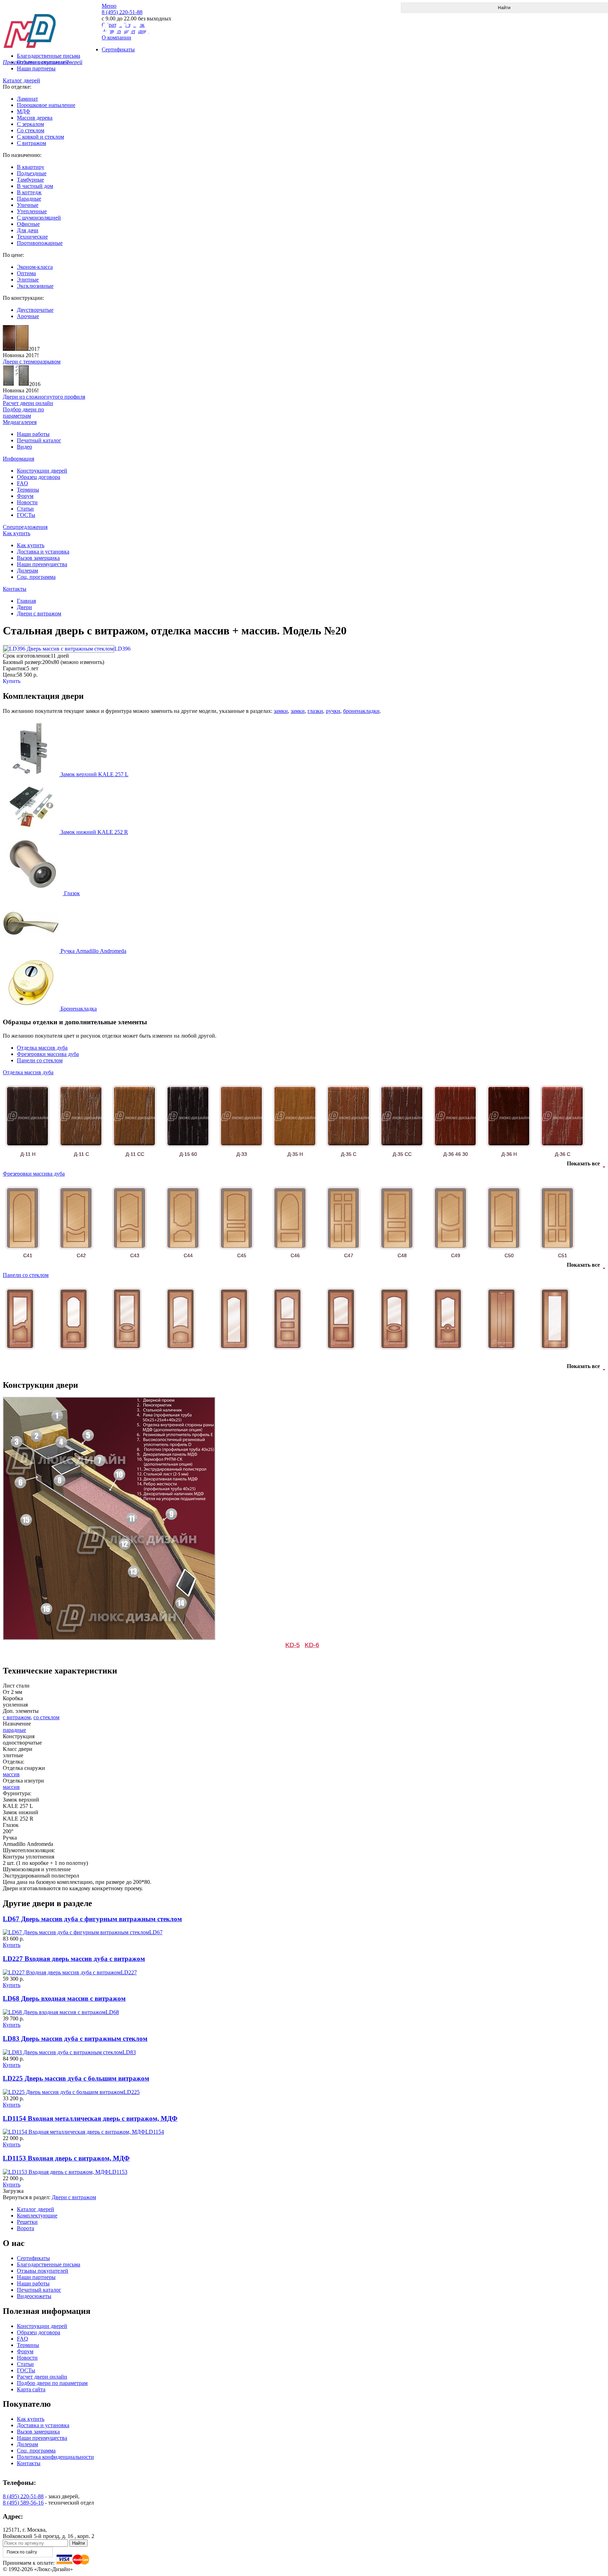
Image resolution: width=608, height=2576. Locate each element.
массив (11, 1774)
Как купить (17, 533)
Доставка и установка (43, 552)
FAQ (23, 483)
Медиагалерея (20, 422)
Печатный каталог (39, 440)
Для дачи (28, 230)
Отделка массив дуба (42, 1048)
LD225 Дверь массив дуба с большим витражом (76, 2078)
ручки (333, 711)
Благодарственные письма (49, 2264)
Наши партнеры (36, 68)
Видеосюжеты (34, 2296)
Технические (32, 237)
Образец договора (39, 477)
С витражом (31, 143)
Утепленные (32, 211)
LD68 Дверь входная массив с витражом (64, 1998)
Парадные (29, 199)
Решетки (27, 2222)
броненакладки (361, 711)
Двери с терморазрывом (32, 362)
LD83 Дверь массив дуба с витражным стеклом (75, 2039)
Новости (27, 502)
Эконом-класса (35, 267)
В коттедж (29, 192)
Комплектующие (37, 2216)
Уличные (28, 205)
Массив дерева (35, 118)
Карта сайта (31, 2389)
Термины (28, 490)
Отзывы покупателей (43, 2271)
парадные (14, 1730)
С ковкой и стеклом (40, 137)
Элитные (28, 280)
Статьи (25, 509)
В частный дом (35, 186)
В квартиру (31, 167)
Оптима (26, 273)
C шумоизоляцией (39, 218)
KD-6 (312, 1645)
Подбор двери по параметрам (52, 2383)
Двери (24, 607)
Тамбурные (30, 180)
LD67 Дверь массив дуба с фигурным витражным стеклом (92, 1919)
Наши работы (33, 434)
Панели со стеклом (40, 1060)
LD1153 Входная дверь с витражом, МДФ (66, 2158)
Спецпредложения (25, 527)
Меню (109, 6)
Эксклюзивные (35, 286)
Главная (26, 601)
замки (281, 711)
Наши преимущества (42, 564)
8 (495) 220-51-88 (23, 2496)
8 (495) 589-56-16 (23, 2503)
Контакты (15, 589)
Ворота (26, 2228)
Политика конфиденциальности (55, 2457)
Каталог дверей (21, 80)
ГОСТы (26, 515)
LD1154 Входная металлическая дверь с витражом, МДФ (90, 2118)
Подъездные (32, 173)
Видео (24, 447)
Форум (25, 496)
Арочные (28, 316)
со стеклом (46, 1717)
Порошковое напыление (46, 105)
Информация (18, 459)
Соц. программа (36, 577)
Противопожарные (40, 243)
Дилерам (27, 571)
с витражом (17, 1717)
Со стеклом (31, 130)
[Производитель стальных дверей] (52, 25)
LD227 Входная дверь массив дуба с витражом (74, 1959)
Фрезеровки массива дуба (48, 1054)
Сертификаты (33, 2258)
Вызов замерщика (38, 558)
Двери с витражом (39, 613)
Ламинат (27, 99)
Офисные (28, 224)
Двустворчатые (35, 310)
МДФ (24, 111)
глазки (315, 711)
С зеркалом (30, 124)
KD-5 (293, 1645)
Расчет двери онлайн (42, 2377)
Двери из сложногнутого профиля (44, 397)
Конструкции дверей (42, 471)
